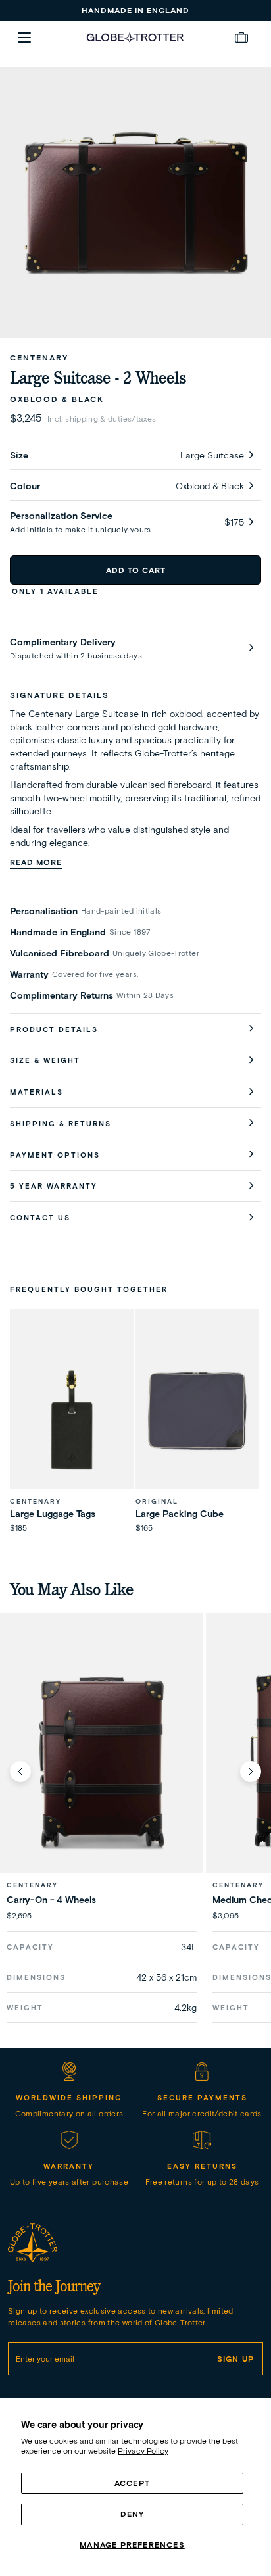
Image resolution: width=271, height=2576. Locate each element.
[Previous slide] (20, 1771)
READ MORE (36, 862)
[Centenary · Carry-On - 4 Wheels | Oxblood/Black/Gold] (102, 1761)
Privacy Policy (143, 2451)
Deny (133, 2514)
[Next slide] (251, 1771)
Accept (132, 2483)
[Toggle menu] (24, 37)
